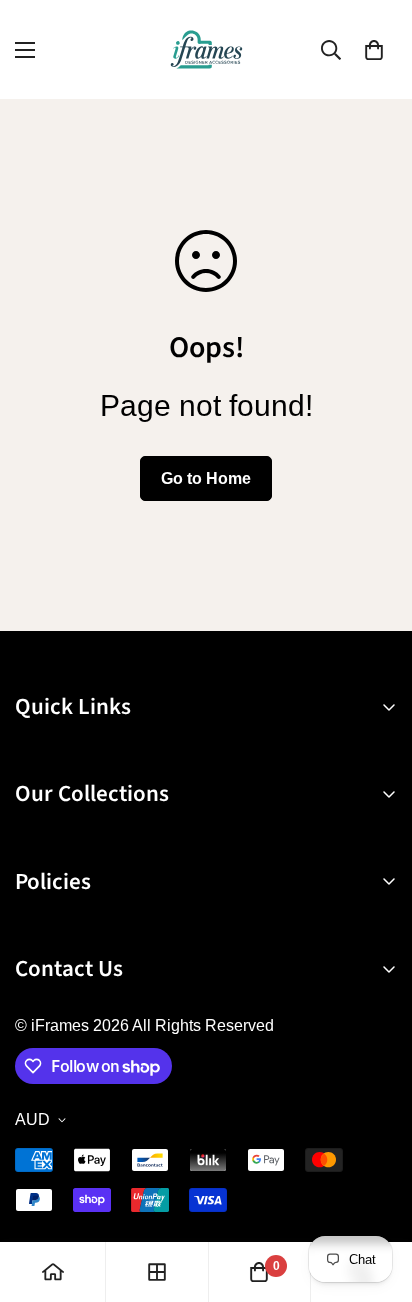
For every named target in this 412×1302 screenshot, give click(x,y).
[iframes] (206, 49)
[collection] (157, 1272)
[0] (374, 50)
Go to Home (206, 478)
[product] (53, 1272)
